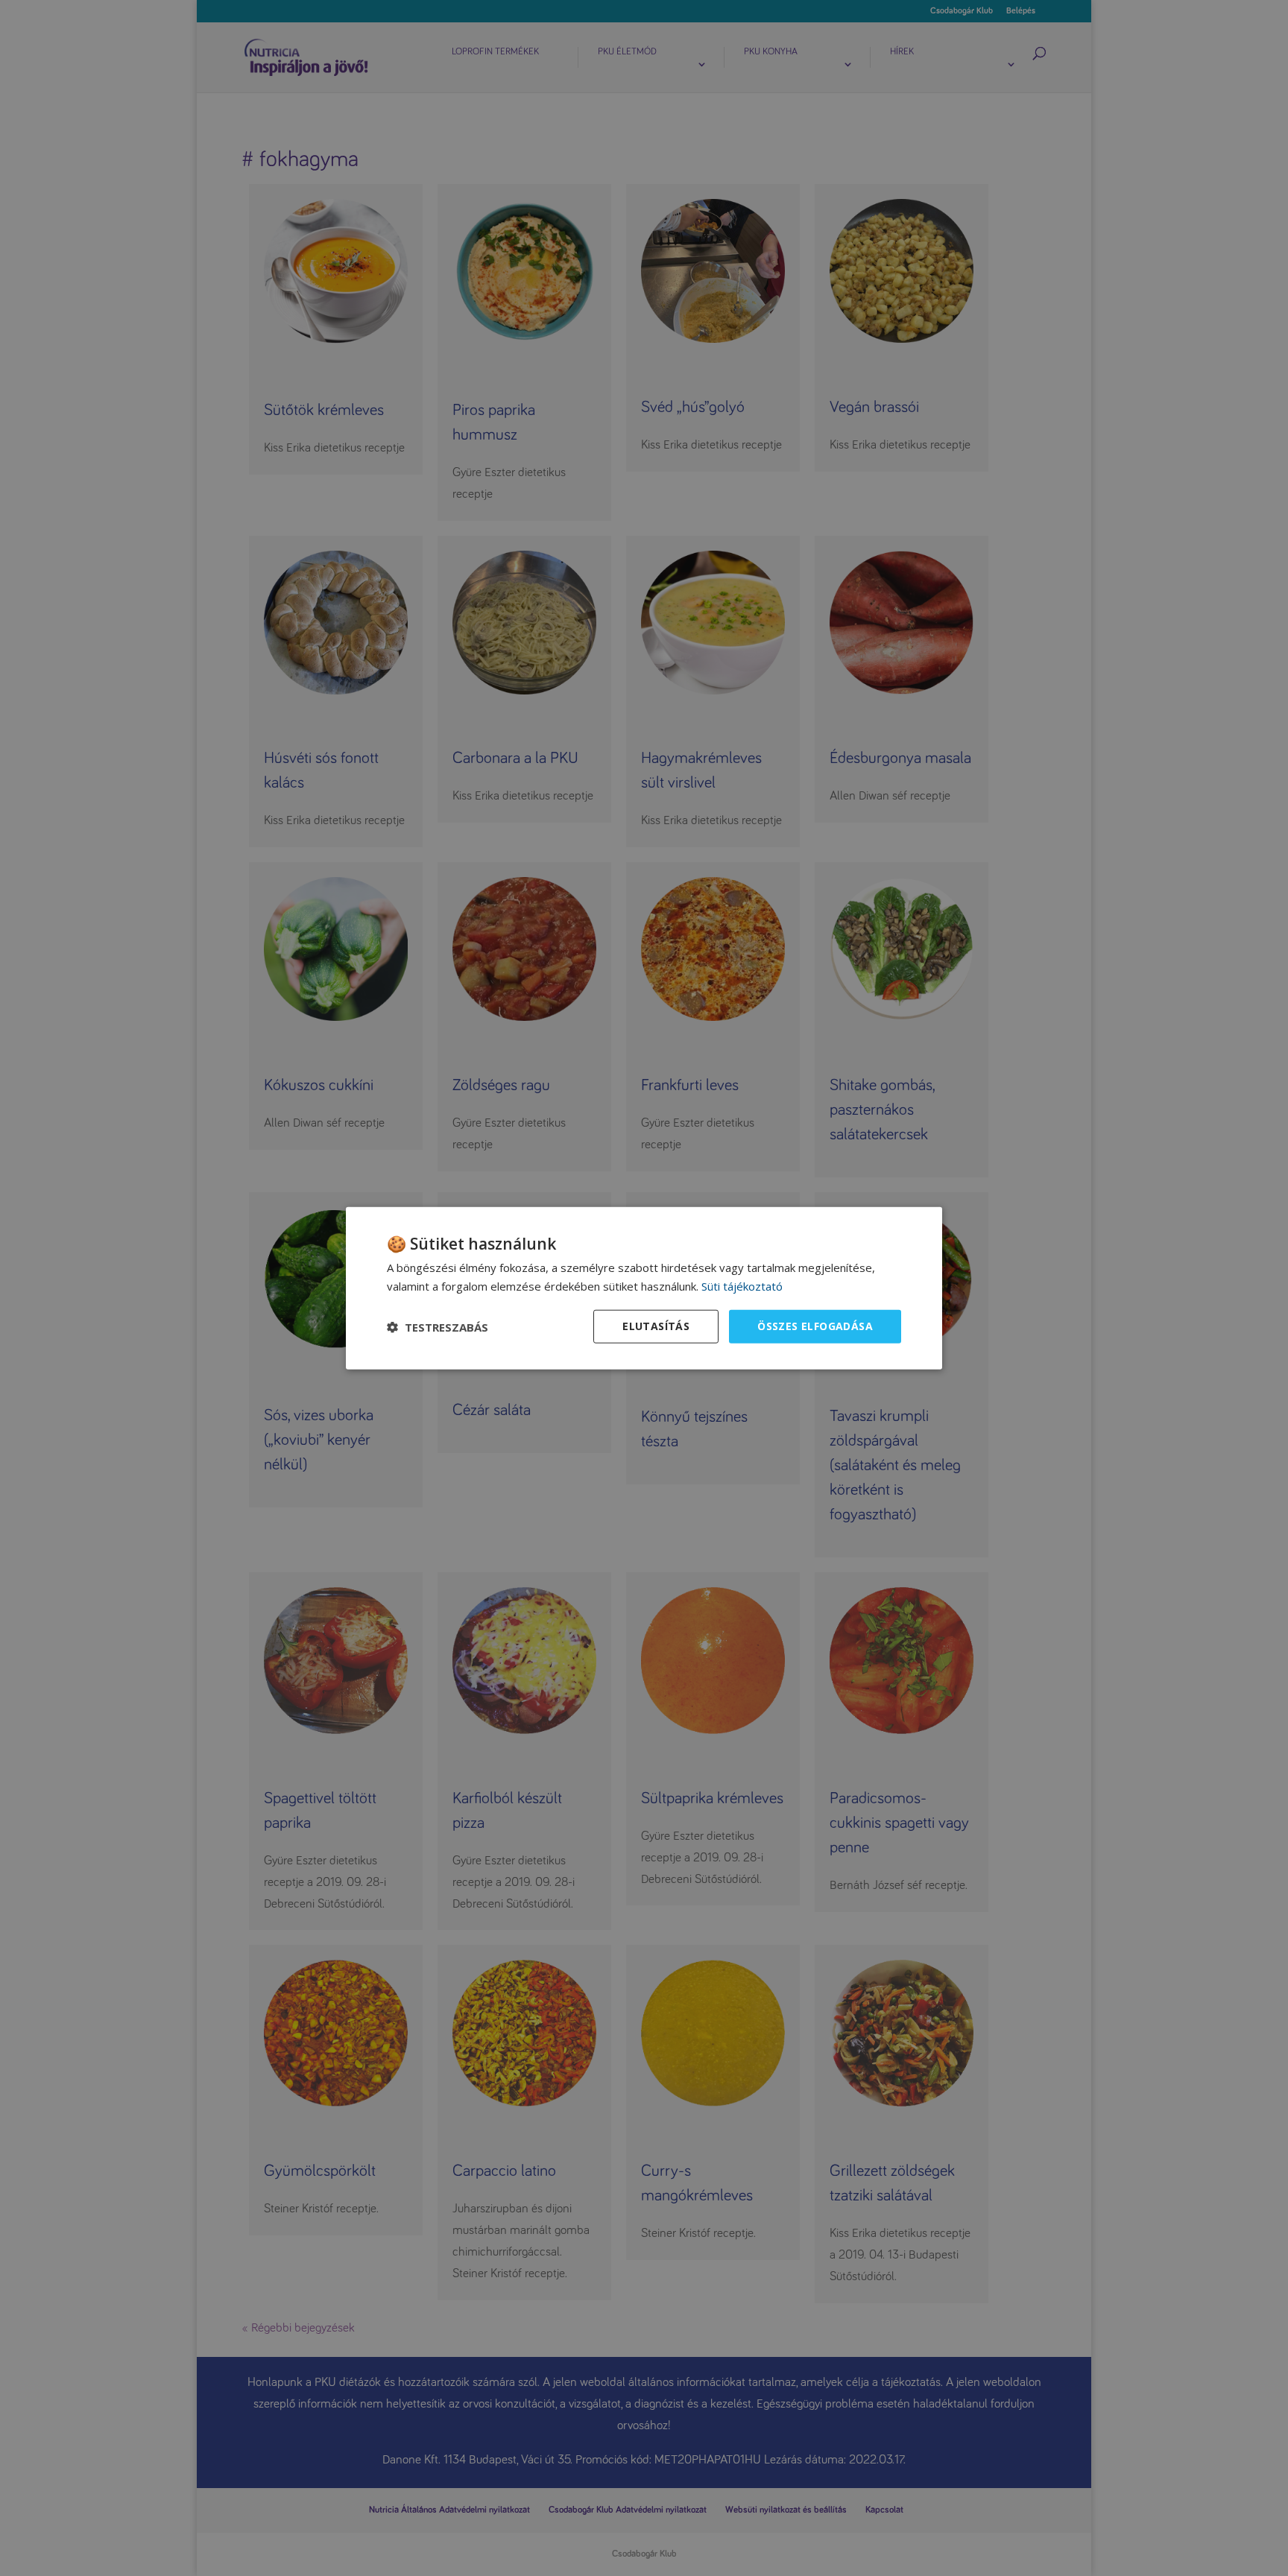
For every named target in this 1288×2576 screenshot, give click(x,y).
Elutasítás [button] (656, 1326)
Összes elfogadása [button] (815, 1326)
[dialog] (644, 1288)
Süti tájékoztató (742, 1285)
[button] (438, 1326)
